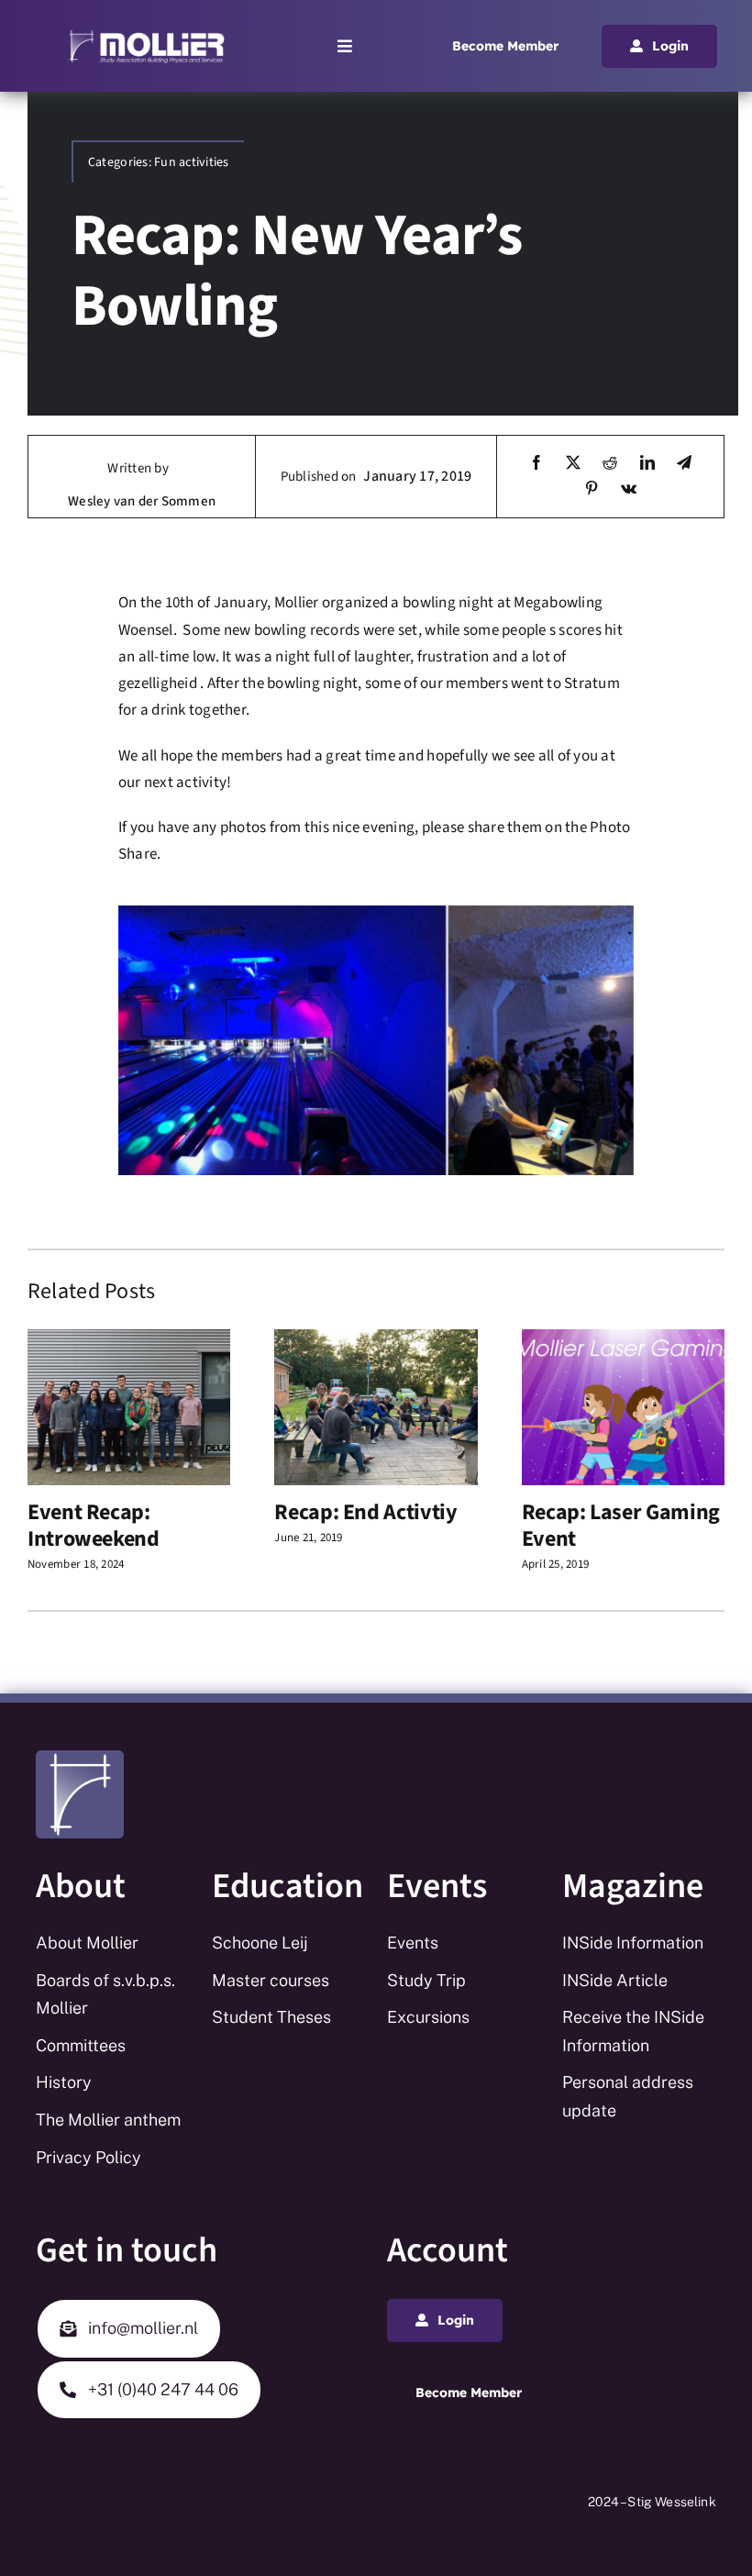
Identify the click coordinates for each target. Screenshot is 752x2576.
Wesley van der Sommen (142, 501)
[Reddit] (610, 464)
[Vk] (629, 489)
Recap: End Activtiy (365, 1512)
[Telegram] (684, 464)
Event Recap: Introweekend (94, 1526)
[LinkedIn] (647, 464)
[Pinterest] (592, 489)
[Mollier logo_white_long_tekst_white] (147, 35)
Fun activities (192, 162)
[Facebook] (536, 464)
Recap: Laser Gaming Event (621, 1526)
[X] (573, 464)
